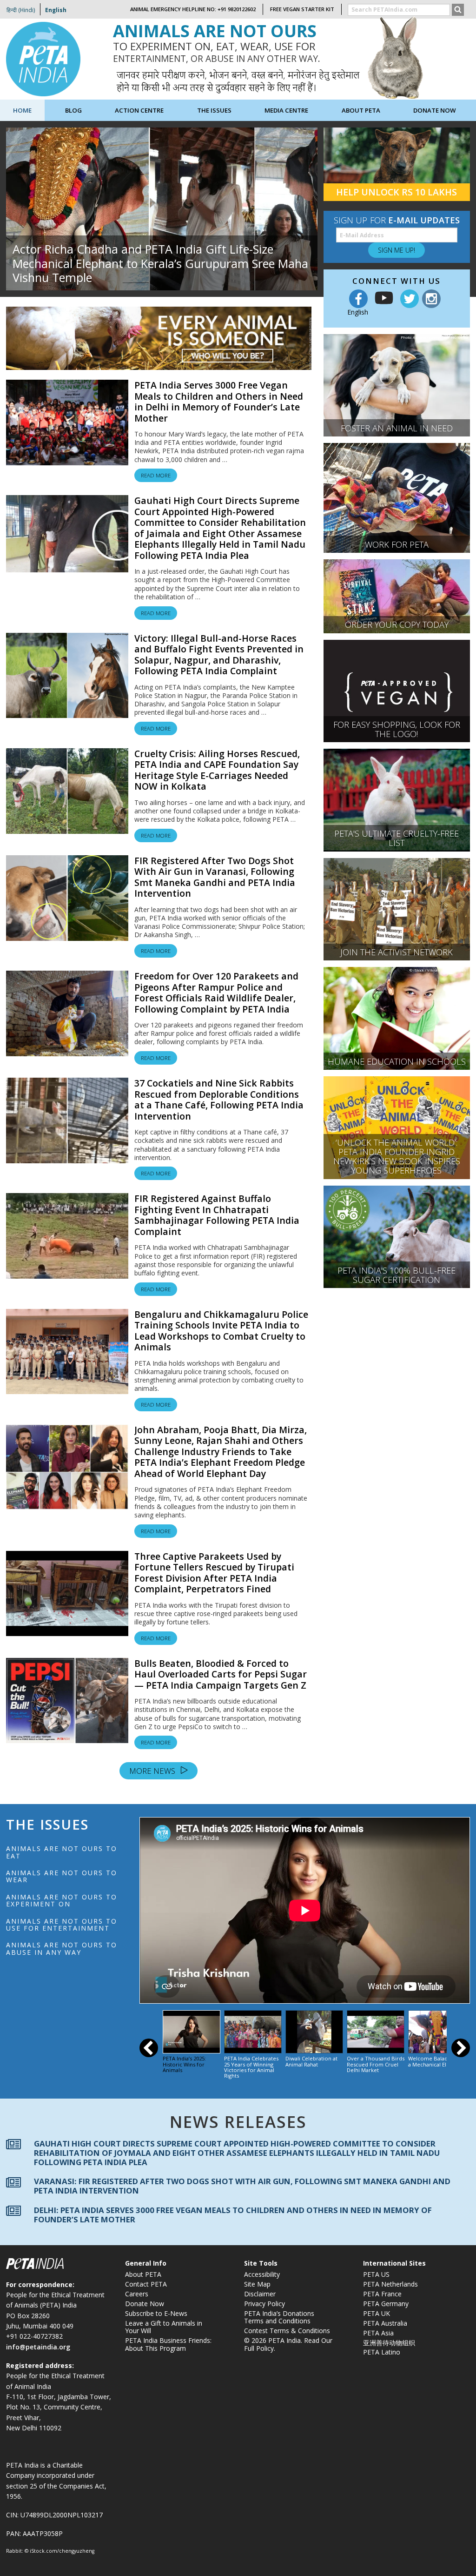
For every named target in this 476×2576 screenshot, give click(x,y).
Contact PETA (146, 2284)
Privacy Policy (264, 2304)
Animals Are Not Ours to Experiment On (62, 1900)
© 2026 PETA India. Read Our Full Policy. (288, 2344)
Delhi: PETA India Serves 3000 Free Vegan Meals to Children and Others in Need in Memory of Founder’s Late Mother (233, 2214)
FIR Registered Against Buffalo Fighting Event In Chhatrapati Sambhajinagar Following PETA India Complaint (217, 1215)
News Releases (238, 2121)
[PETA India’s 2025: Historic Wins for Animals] (192, 2032)
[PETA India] (43, 58)
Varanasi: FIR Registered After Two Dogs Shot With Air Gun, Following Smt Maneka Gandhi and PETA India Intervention (242, 2186)
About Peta (361, 110)
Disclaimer (260, 2294)
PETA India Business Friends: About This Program (168, 2344)
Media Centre (286, 110)
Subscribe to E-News (156, 2313)
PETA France (382, 2294)
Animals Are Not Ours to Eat (62, 1852)
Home (22, 110)
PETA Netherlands (390, 2284)
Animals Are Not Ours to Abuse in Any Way (62, 1948)
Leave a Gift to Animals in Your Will (164, 2327)
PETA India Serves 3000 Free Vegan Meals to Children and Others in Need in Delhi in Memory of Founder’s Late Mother (219, 402)
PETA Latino (382, 2352)
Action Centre (139, 110)
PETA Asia (378, 2333)
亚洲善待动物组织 (389, 2343)
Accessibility (262, 2274)
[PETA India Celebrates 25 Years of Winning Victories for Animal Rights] (253, 2032)
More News (153, 1771)
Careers (137, 2294)
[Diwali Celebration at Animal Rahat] (314, 2032)
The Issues (214, 110)
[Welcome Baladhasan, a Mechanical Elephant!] (437, 2032)
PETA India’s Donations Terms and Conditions (279, 2317)
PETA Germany (386, 2304)
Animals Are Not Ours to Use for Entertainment (62, 1925)
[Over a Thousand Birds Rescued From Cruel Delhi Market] (376, 2032)
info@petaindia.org (38, 2347)
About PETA (143, 2274)
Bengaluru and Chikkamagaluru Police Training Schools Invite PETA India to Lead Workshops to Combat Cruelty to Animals (221, 1331)
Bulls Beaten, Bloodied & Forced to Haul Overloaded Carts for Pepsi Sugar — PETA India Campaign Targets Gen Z (221, 1674)
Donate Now (435, 110)
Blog (73, 110)
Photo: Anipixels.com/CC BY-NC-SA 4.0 (434, 337)
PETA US (376, 2274)
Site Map (257, 2284)
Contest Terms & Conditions (287, 2331)
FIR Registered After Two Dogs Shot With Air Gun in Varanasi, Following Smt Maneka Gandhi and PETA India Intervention (215, 877)
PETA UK (377, 2313)
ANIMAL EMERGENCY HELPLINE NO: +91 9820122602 (193, 9)
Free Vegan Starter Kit (302, 9)
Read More (156, 475)
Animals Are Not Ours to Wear (62, 1876)
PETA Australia (385, 2323)
